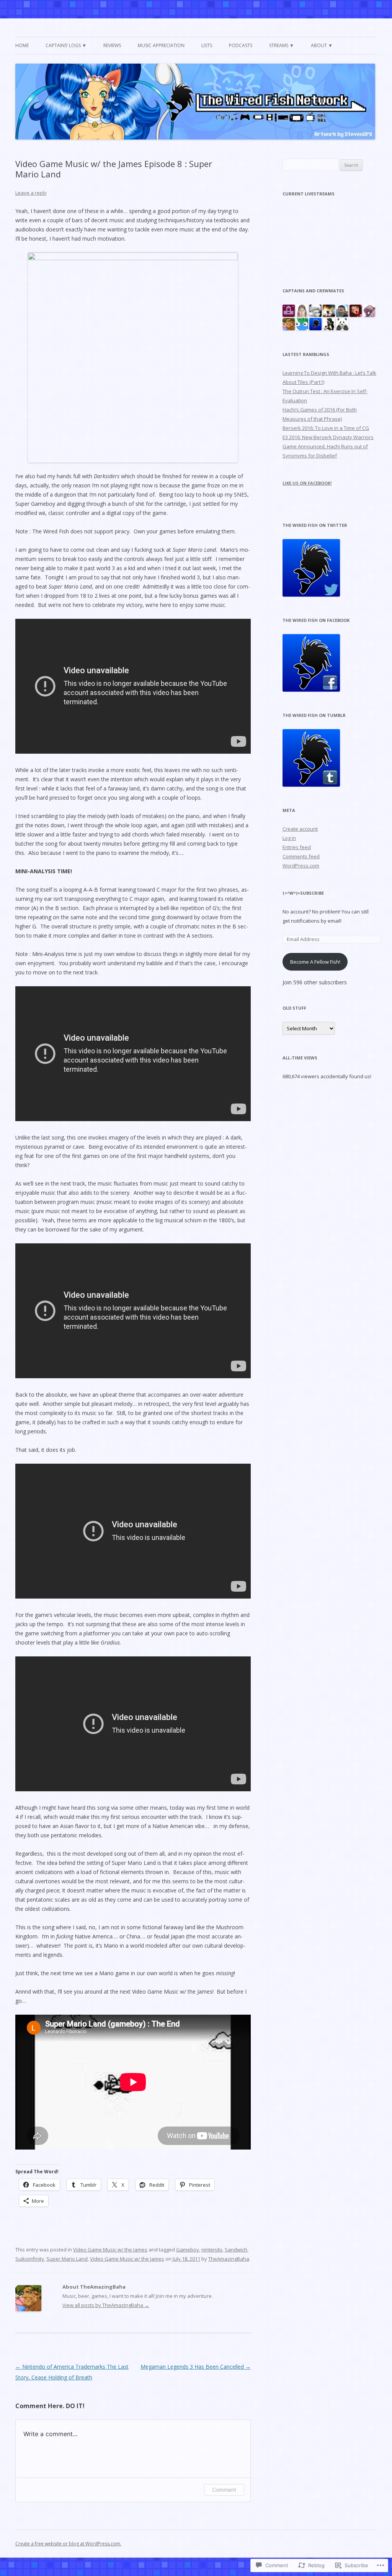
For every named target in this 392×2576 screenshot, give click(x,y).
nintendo (212, 2250)
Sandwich (236, 2250)
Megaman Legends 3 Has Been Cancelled (196, 2367)
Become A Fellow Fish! (315, 962)
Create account (300, 829)
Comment (224, 2490)
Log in (289, 838)
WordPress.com (301, 866)
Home (22, 45)
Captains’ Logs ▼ (66, 45)
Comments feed (301, 856)
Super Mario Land (67, 2259)
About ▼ (322, 45)
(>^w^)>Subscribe (303, 893)
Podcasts (241, 45)
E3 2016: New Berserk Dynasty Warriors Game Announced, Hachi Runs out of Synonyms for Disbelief (328, 446)
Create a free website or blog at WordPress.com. (68, 2544)
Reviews (112, 45)
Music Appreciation (161, 45)
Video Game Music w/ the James (110, 2250)
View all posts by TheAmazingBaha (106, 2305)
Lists (207, 45)
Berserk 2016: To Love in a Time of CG (326, 428)
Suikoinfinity (30, 2259)
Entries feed (297, 847)
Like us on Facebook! (307, 483)
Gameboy (188, 2250)
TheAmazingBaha (229, 2259)
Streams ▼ (282, 45)
